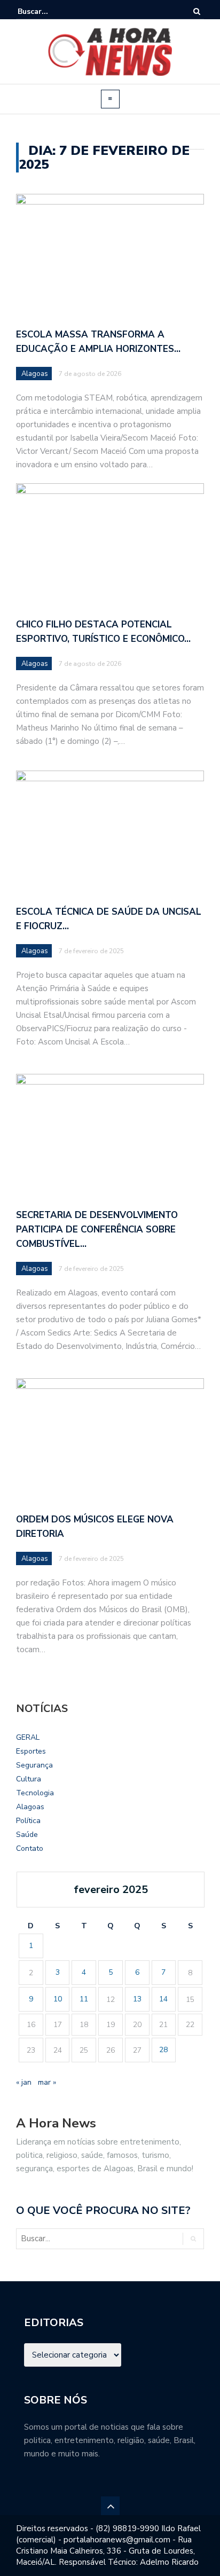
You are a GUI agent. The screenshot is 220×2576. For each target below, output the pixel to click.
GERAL (28, 1737)
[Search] (197, 11)
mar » (47, 2082)
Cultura (29, 1779)
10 (58, 1999)
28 (163, 2050)
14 (163, 1999)
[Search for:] (50, 11)
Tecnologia (35, 1793)
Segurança (34, 1765)
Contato (30, 1848)
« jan (24, 2082)
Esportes (31, 1751)
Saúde (27, 1835)
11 (84, 1999)
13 (137, 1999)
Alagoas (35, 374)
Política (28, 1821)
